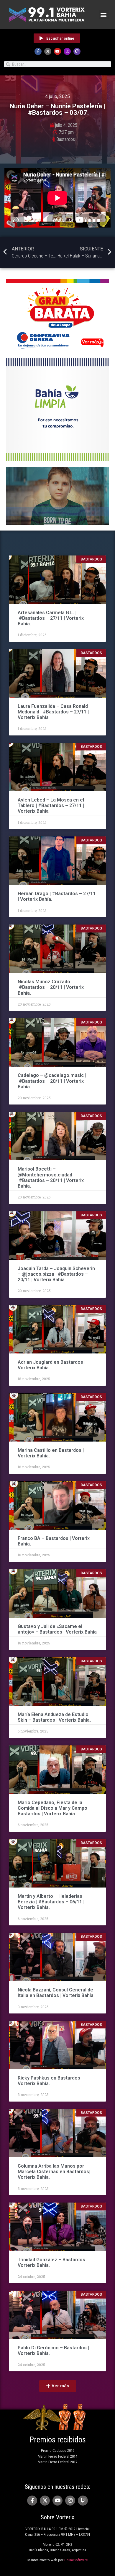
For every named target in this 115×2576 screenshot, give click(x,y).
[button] (104, 15)
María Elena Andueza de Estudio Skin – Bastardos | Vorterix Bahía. (54, 1717)
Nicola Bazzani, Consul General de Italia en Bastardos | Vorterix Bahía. (56, 1993)
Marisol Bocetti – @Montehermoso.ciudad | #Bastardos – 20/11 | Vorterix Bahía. (51, 1177)
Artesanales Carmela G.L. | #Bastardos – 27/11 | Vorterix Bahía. (51, 618)
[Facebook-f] (38, 51)
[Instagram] (67, 51)
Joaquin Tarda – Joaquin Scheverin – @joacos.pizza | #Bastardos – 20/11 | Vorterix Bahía (56, 1274)
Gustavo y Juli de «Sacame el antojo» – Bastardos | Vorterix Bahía (57, 1629)
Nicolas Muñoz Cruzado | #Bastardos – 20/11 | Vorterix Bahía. (51, 987)
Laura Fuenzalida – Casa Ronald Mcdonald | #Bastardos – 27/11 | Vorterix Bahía (53, 712)
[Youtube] (57, 51)
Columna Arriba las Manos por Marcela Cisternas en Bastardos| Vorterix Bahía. (54, 2172)
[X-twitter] (48, 51)
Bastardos (66, 139)
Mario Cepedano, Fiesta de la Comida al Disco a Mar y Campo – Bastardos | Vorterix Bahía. (55, 1808)
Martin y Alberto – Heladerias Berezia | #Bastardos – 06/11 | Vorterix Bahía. (51, 1902)
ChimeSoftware (76, 2560)
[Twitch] (77, 51)
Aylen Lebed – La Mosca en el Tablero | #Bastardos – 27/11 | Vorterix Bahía (51, 805)
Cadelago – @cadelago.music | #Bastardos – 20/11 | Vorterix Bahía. (52, 1081)
